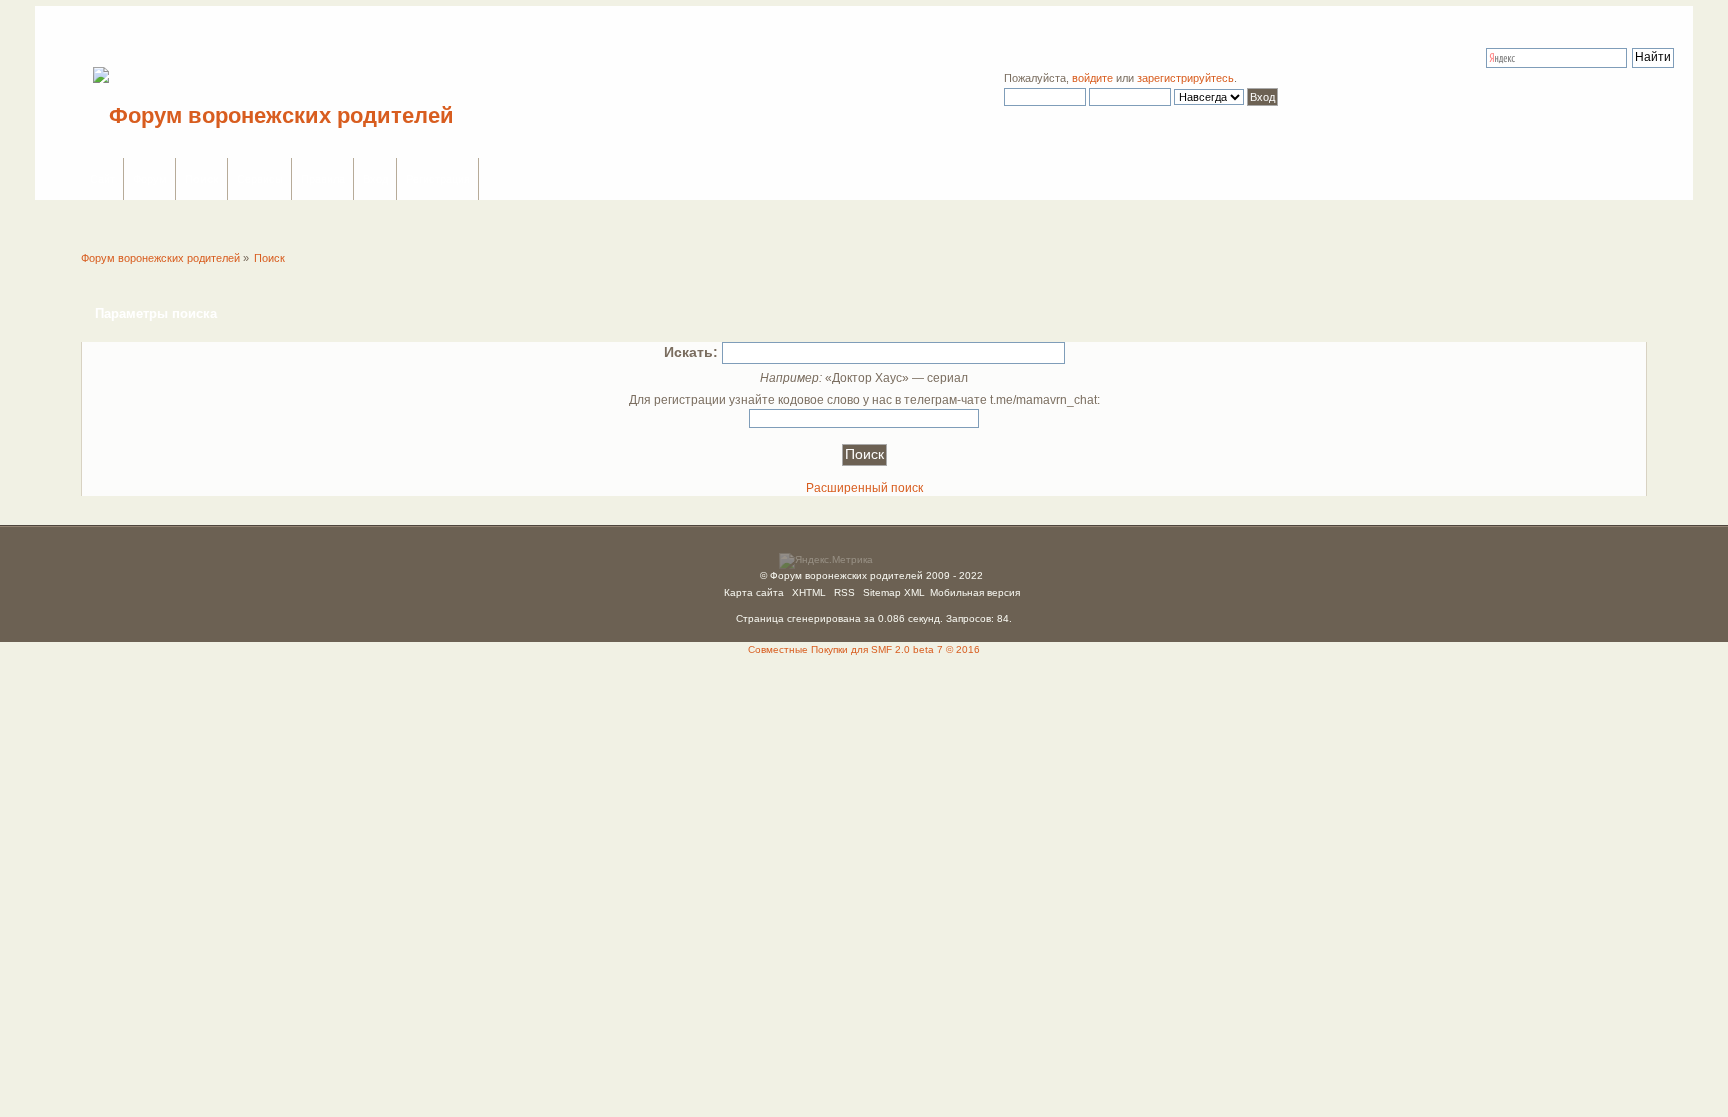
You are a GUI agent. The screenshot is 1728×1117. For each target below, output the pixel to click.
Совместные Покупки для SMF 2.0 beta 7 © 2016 (864, 649)
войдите (1092, 78)
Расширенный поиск (864, 488)
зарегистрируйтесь (1185, 78)
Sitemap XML (894, 592)
